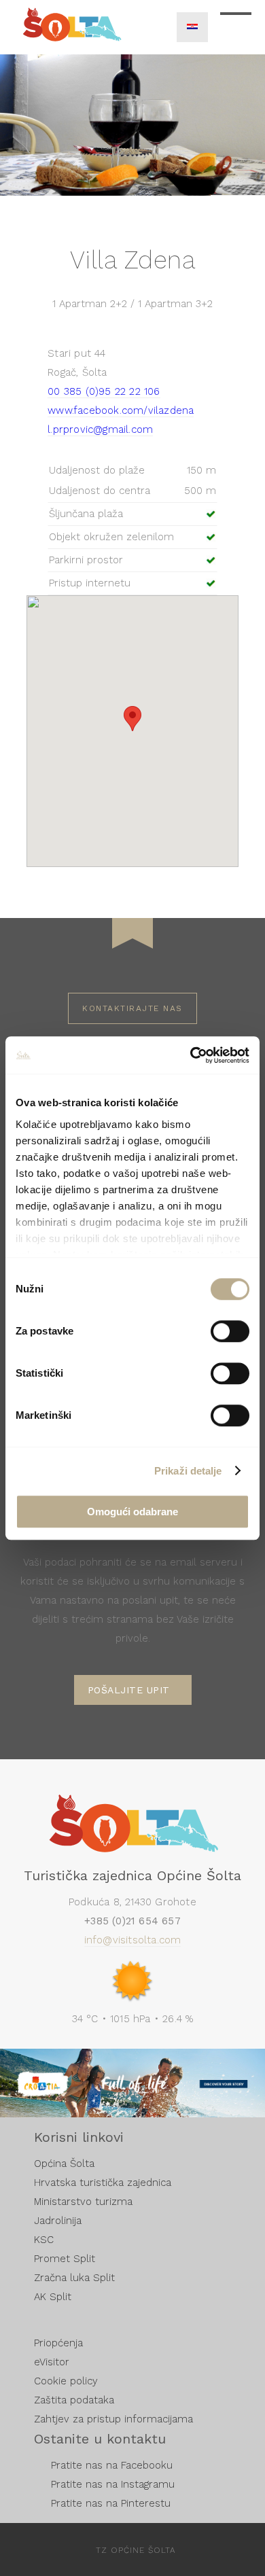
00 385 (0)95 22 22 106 (104, 391)
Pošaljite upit (129, 1690)
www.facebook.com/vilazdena (121, 410)
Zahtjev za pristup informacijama (113, 2419)
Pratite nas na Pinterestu (111, 2503)
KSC (44, 2240)
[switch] (230, 1331)
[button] (132, 719)
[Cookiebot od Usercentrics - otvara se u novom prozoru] (191, 1055)
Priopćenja (58, 2343)
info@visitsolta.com (133, 1940)
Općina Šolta (64, 2164)
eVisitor (52, 2362)
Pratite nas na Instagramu (113, 2484)
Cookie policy (66, 2381)
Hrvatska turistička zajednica (103, 2183)
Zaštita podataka (74, 2400)
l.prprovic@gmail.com (100, 429)
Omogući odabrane (132, 1512)
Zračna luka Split (74, 2278)
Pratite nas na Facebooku (112, 2465)
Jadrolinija (58, 2221)
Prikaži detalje (188, 1471)
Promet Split (65, 2259)
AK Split (53, 2297)
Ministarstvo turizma (83, 2202)
